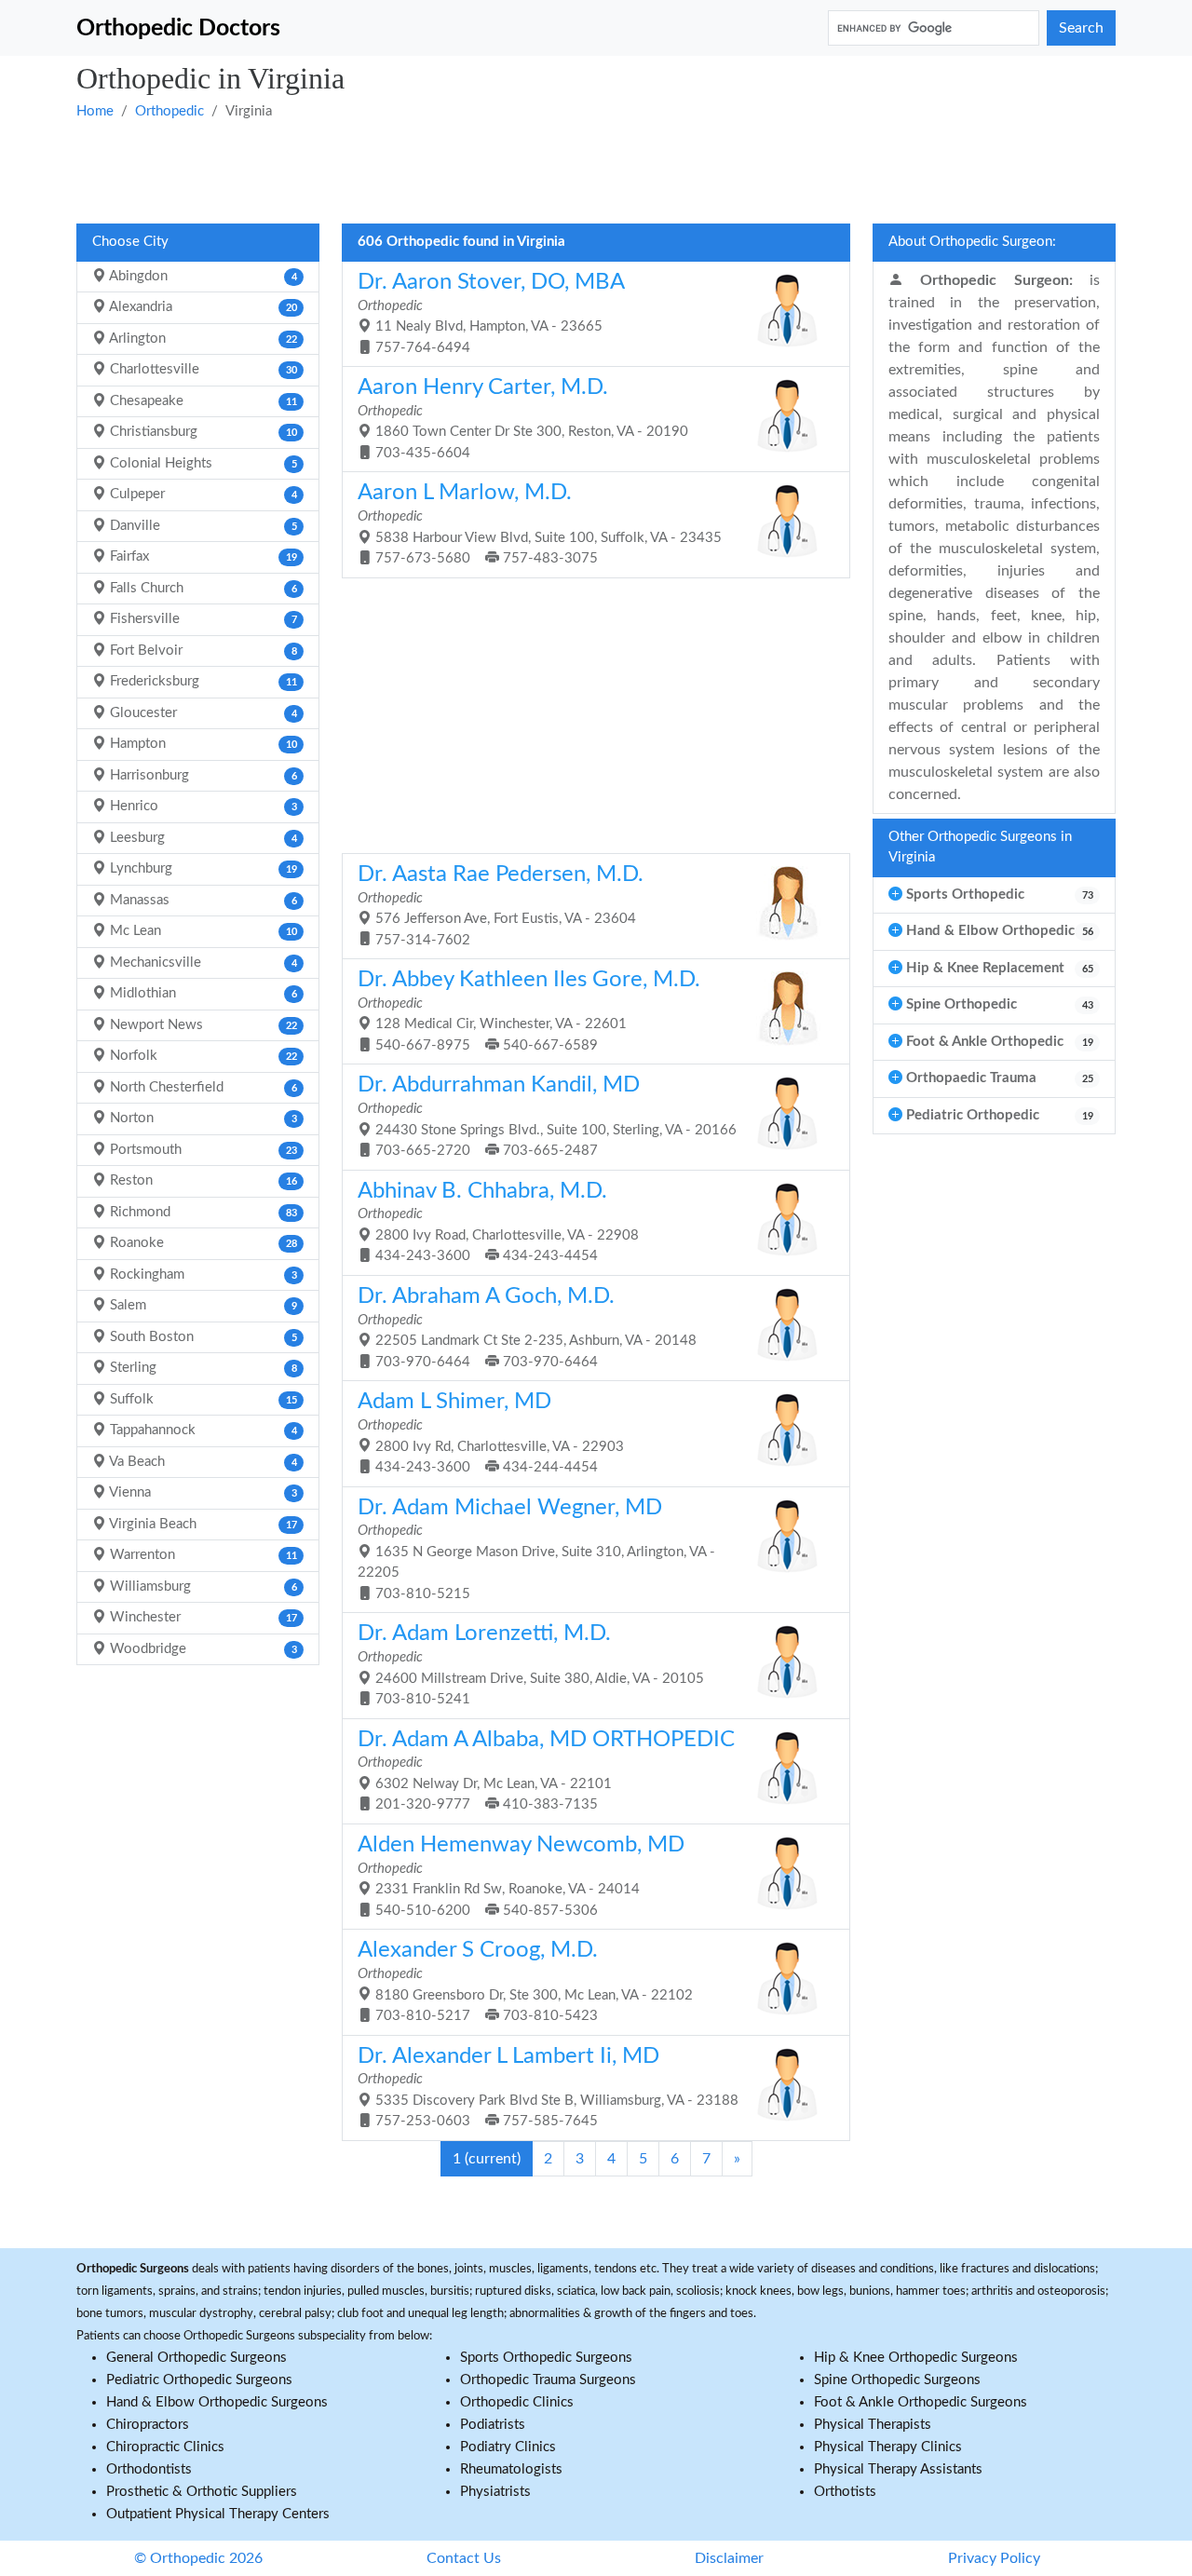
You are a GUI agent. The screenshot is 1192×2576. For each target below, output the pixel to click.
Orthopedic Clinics (517, 2402)
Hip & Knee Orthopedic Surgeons (916, 2358)
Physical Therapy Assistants (898, 2469)
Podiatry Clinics (508, 2447)
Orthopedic (169, 111)
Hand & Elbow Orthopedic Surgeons (217, 2402)
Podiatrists (493, 2425)
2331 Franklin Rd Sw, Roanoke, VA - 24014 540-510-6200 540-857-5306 (521, 1876)
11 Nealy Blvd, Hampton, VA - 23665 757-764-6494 (491, 313)
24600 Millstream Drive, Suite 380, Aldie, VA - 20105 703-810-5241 (531, 1664)
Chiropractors (148, 2425)
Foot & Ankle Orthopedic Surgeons (921, 2402)
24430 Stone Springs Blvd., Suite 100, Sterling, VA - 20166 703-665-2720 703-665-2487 (547, 1116)
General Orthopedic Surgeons (196, 2358)
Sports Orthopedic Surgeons (546, 2358)
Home (95, 111)
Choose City (130, 242)
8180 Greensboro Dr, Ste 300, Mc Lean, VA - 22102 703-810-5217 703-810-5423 (525, 1981)
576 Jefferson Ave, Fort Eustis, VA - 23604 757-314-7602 (501, 905)
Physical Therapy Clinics (888, 2447)
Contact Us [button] (464, 2558)
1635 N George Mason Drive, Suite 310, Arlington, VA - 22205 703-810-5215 (536, 1549)
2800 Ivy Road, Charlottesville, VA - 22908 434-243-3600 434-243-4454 (498, 1222)
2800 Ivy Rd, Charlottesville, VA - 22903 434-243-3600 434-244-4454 (491, 1432)
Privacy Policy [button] (994, 2558)
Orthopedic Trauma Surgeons (548, 2380)
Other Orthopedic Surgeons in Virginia (980, 847)
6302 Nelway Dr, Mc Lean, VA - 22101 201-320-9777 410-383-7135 (546, 1770)
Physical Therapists (873, 2425)
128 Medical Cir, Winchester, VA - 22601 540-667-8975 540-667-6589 (529, 1010)
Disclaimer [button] (729, 2558)
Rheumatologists (511, 2469)
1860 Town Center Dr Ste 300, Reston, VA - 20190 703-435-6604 (523, 418)
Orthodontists (149, 2469)
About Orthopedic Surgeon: (972, 242)
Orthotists (845, 2492)
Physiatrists (495, 2492)
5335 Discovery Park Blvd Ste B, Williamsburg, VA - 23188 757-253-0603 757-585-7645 (548, 2087)
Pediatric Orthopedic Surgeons (199, 2380)
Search (1081, 28)
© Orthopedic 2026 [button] (198, 2558)
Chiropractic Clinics (165, 2447)
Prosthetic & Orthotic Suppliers (202, 2492)
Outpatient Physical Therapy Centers (218, 2514)
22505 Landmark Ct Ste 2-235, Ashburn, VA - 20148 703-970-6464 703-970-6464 (527, 1327)
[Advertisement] (596, 170)
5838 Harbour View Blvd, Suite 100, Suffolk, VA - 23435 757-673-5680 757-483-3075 (540, 523)
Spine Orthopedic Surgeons (897, 2380)
